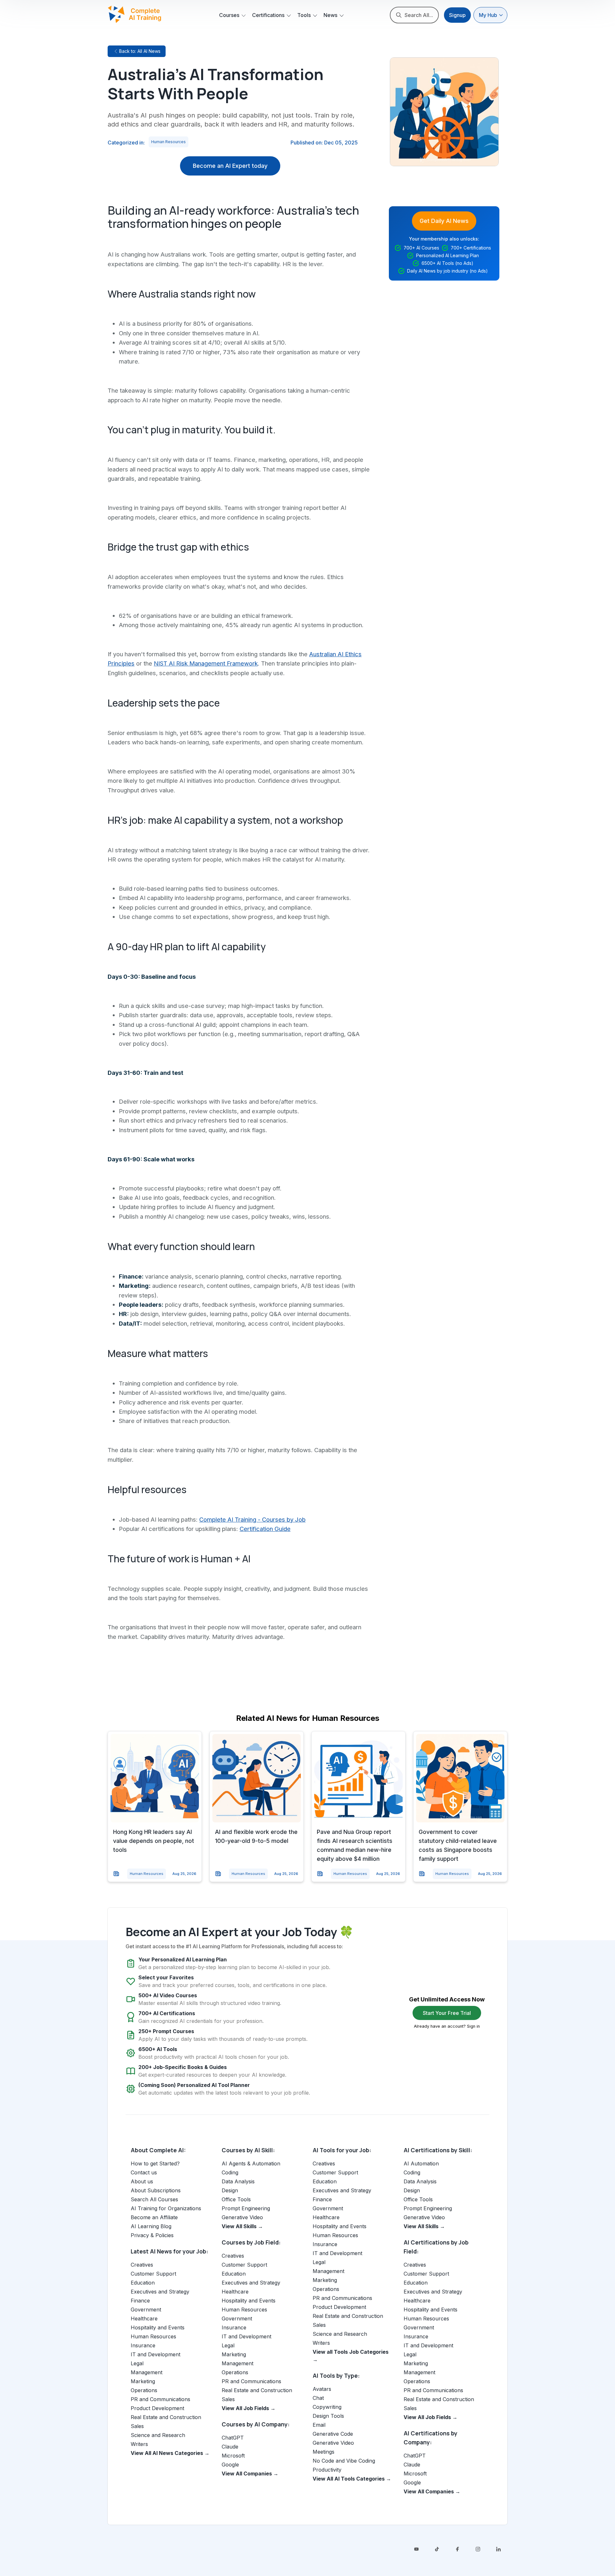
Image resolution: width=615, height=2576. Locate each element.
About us (142, 2181)
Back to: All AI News (140, 51)
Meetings (324, 2452)
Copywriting (327, 2407)
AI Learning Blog (151, 2226)
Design (230, 2190)
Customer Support (153, 2274)
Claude (230, 2447)
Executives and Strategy (160, 2292)
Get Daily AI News (444, 221)
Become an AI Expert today (230, 166)
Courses (229, 15)
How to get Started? (155, 2163)
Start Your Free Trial (447, 2013)
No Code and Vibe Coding (344, 2461)
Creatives (142, 2265)
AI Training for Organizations (166, 2208)
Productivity (327, 2470)
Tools (304, 15)
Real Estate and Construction (166, 2417)
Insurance (143, 2345)
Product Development (157, 2408)
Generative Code (333, 2434)
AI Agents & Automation (251, 2163)
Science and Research (158, 2435)
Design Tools (328, 2416)
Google (230, 2465)
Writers (139, 2444)
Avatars (322, 2389)
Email (319, 2425)
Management (147, 2372)
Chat (318, 2398)
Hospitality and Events (158, 2327)
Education (143, 2283)
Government (146, 2310)
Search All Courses (154, 2199)
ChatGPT (233, 2438)
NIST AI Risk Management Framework (206, 663)
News (330, 15)
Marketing (143, 2381)
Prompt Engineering (246, 2208)
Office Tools (236, 2199)
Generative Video (242, 2217)
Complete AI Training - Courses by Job (252, 1519)
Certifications (268, 15)
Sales (137, 2426)
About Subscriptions (156, 2190)
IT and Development (156, 2354)
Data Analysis (238, 2181)
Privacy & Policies (152, 2235)
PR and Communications (160, 2399)
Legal (137, 2363)
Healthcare (144, 2318)
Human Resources (168, 142)
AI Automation (421, 2163)
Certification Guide (265, 1529)
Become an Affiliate (154, 2217)
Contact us (144, 2172)
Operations (144, 2390)
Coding (230, 2172)
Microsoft (233, 2456)
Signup (457, 15)
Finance (140, 2301)
